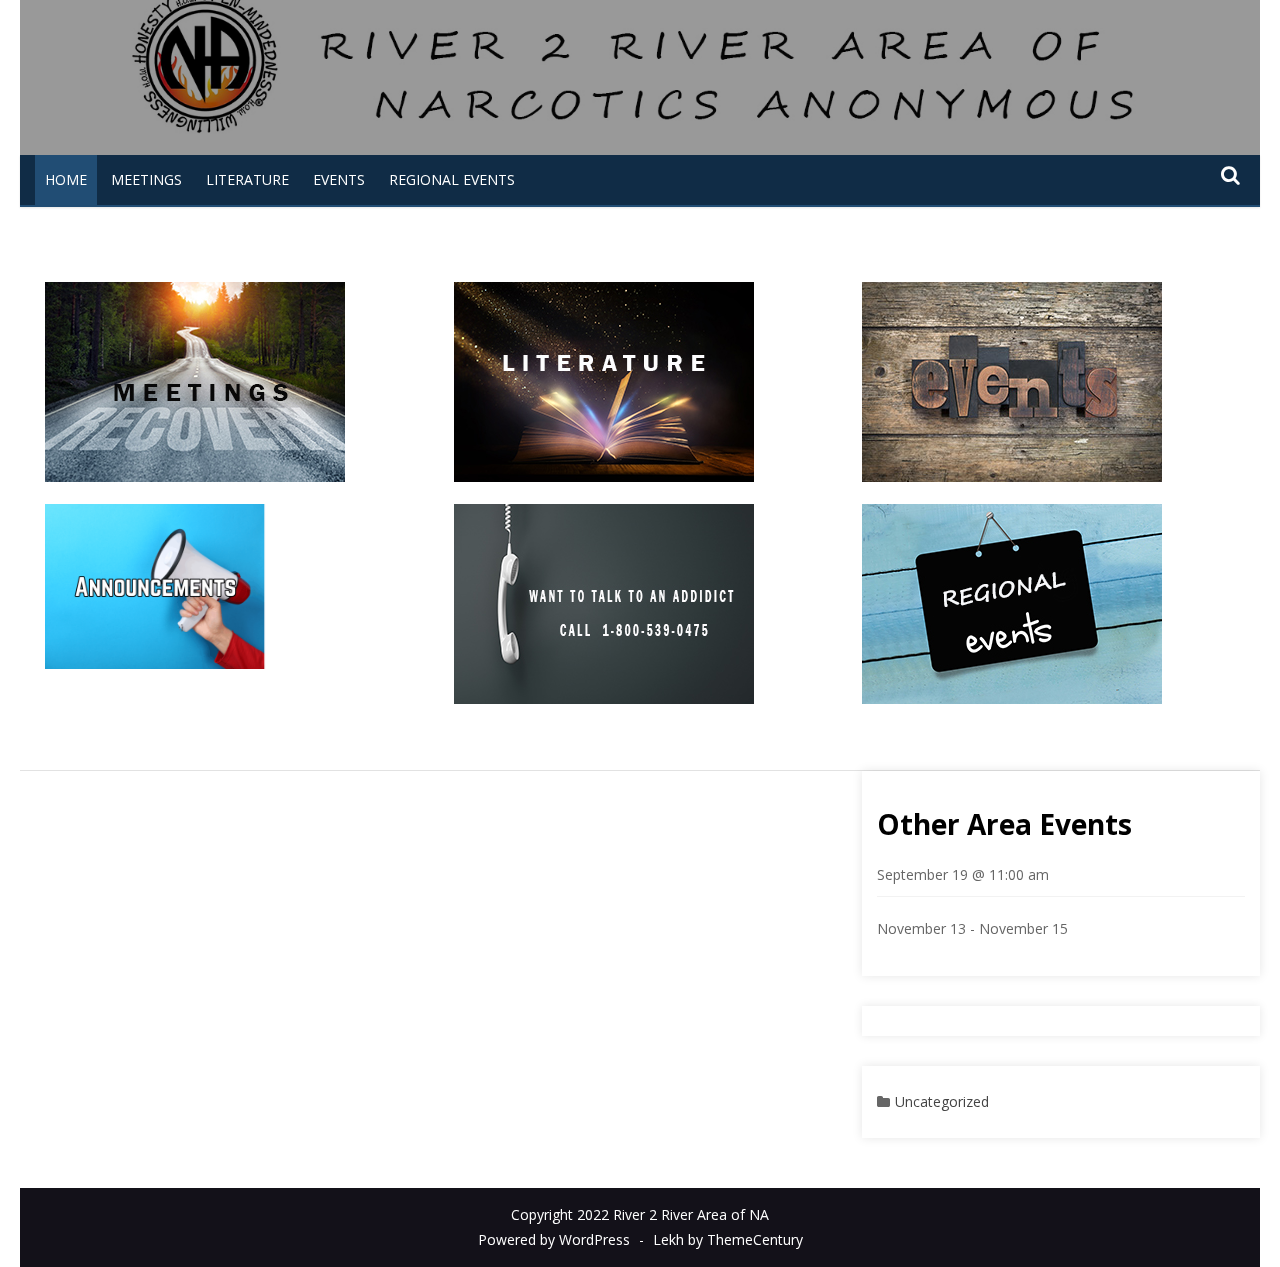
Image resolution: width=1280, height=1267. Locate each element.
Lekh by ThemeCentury (728, 1239)
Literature (247, 179)
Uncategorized (942, 1101)
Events (339, 179)
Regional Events (452, 179)
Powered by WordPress (554, 1239)
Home (66, 179)
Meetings (146, 179)
